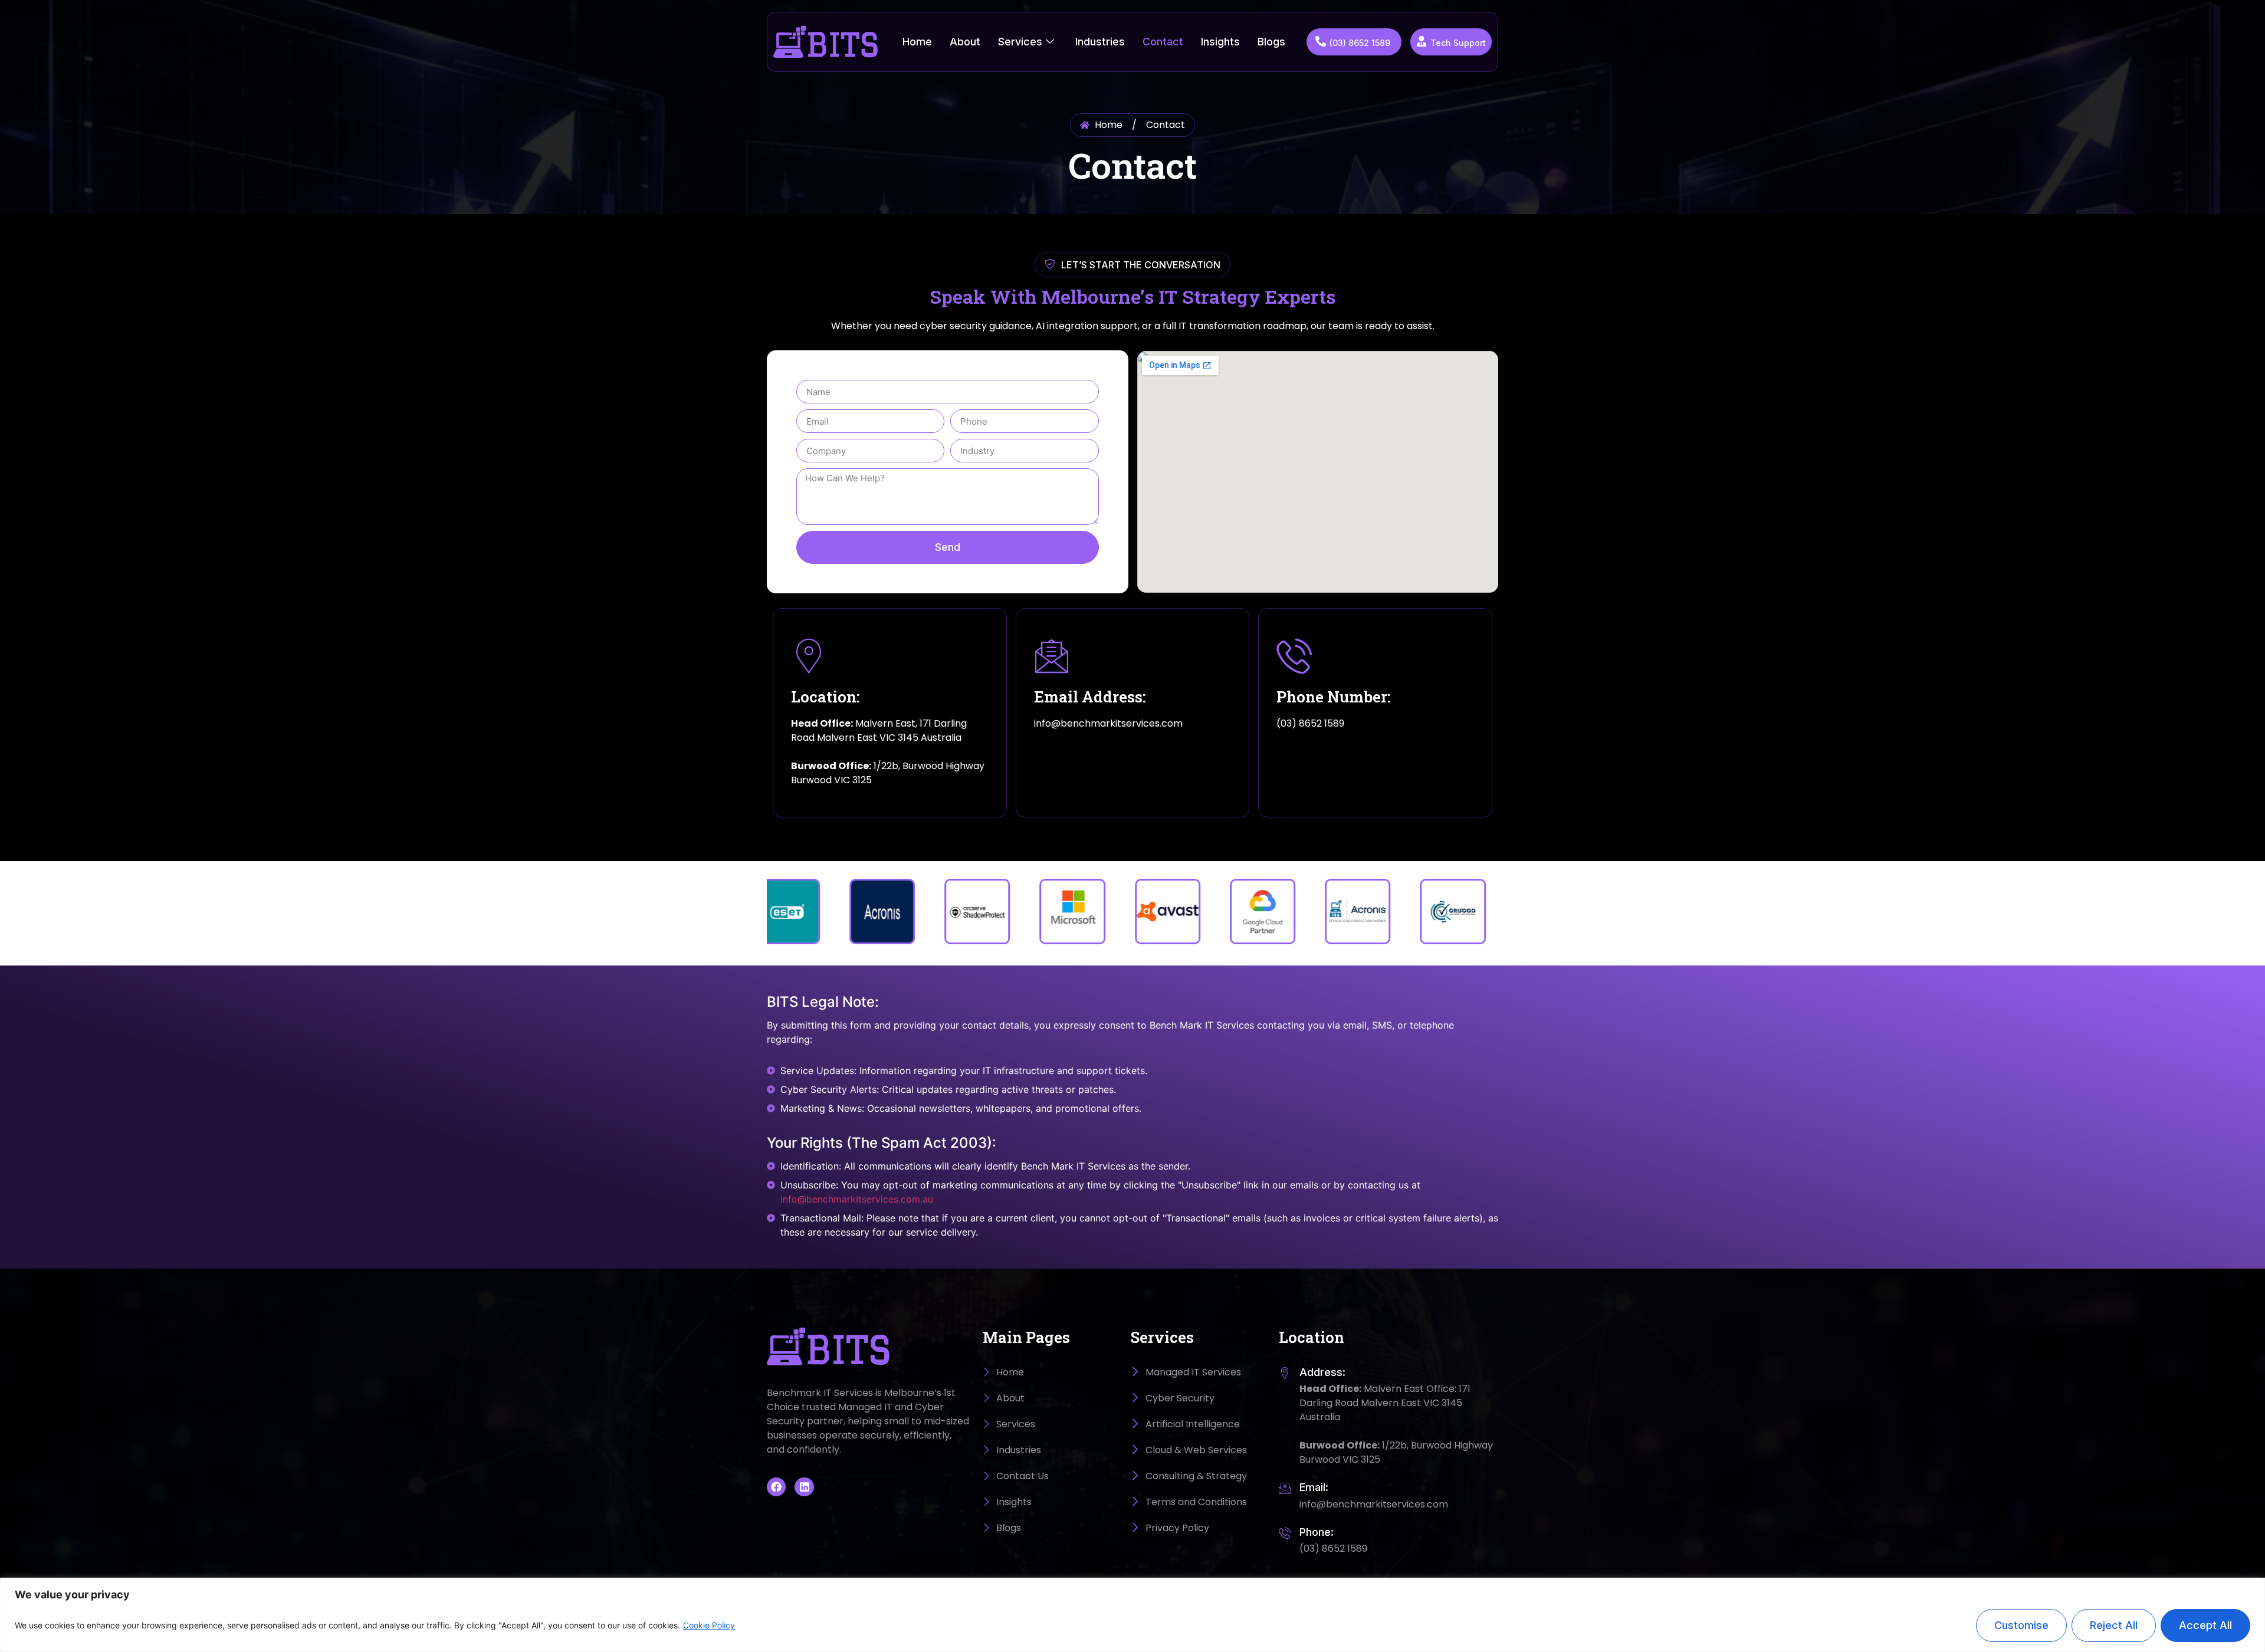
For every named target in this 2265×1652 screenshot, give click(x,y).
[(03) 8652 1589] (1321, 41)
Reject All (2114, 1625)
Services (1020, 42)
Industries (1100, 42)
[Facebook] (776, 1487)
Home (917, 42)
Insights (1220, 42)
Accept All (2205, 1625)
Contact (1163, 42)
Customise (2021, 1625)
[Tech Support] (1422, 41)
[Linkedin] (804, 1487)
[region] (1132, 1615)
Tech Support (1458, 43)
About (965, 42)
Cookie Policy (709, 1625)
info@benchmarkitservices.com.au (857, 1199)
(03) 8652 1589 (1360, 43)
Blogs (1271, 42)
